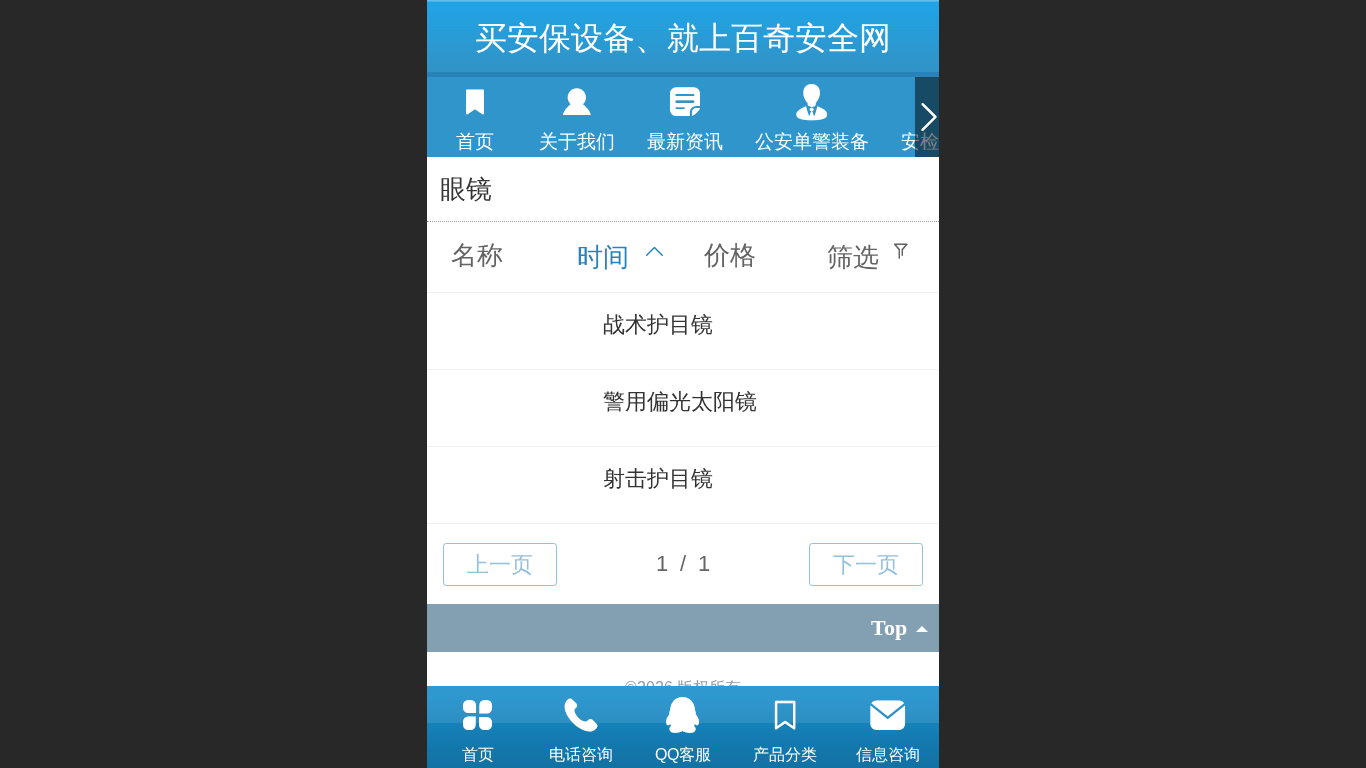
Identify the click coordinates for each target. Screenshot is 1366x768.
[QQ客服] (683, 715)
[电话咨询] (580, 715)
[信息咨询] (888, 715)
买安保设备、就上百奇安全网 (683, 38)
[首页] (478, 715)
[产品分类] (785, 715)
